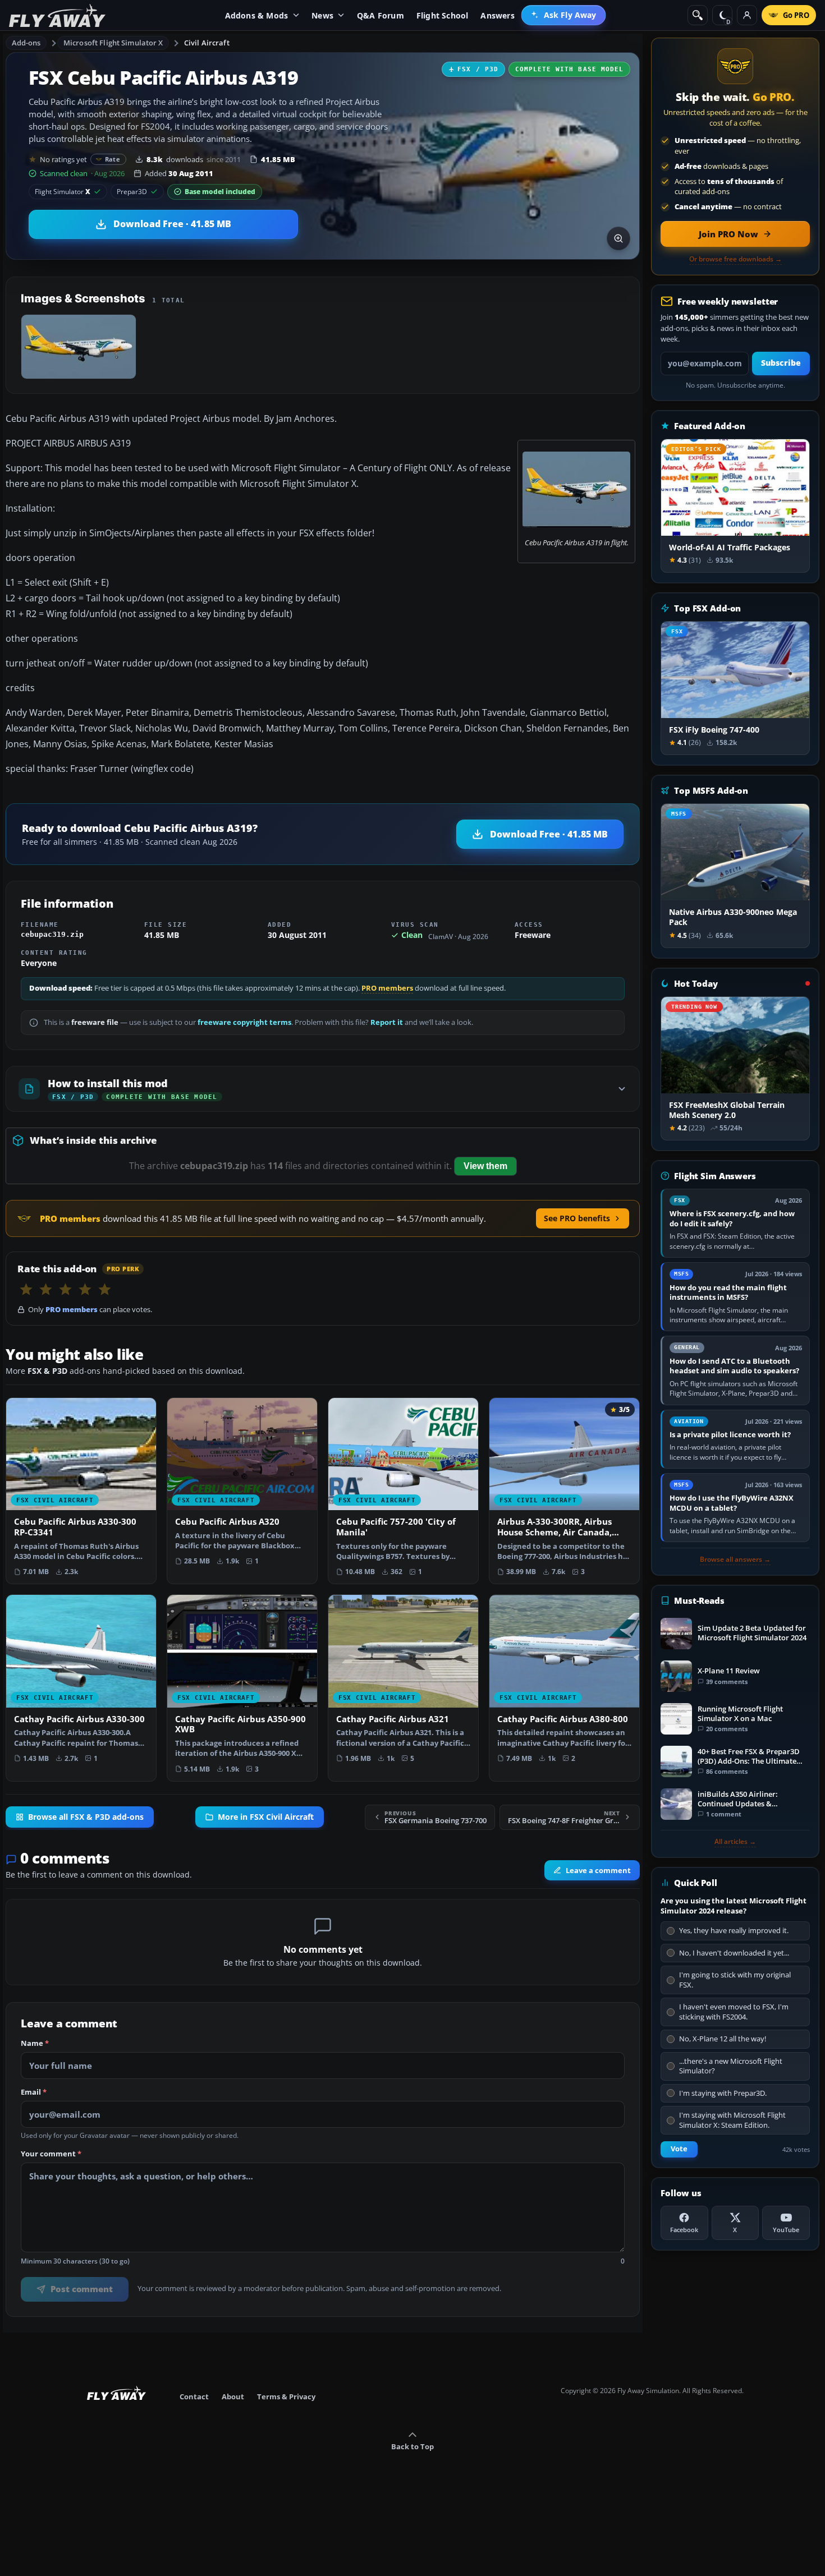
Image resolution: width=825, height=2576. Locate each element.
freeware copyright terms (244, 1022)
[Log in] (747, 15)
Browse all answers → (735, 1560)
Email (34, 2092)
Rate (113, 159)
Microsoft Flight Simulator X (113, 43)
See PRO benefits (577, 1218)
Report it (387, 1022)
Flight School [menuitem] (443, 15)
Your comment (51, 2154)
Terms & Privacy (286, 2396)
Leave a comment (598, 1870)
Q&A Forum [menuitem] (381, 15)
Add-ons (26, 43)
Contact (194, 2396)
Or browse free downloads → (735, 259)
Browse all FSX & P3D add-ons (86, 1817)
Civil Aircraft (207, 43)
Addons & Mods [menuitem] (257, 15)
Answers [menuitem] (497, 15)
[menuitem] (564, 15)
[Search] (698, 15)
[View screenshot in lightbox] (618, 238)
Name (35, 2044)
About (233, 2396)
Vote (679, 2149)
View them (485, 1166)
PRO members (387, 988)
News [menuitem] (322, 15)
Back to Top (412, 2446)
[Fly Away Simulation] (57, 15)
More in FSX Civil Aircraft (266, 1817)
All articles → (735, 1842)
